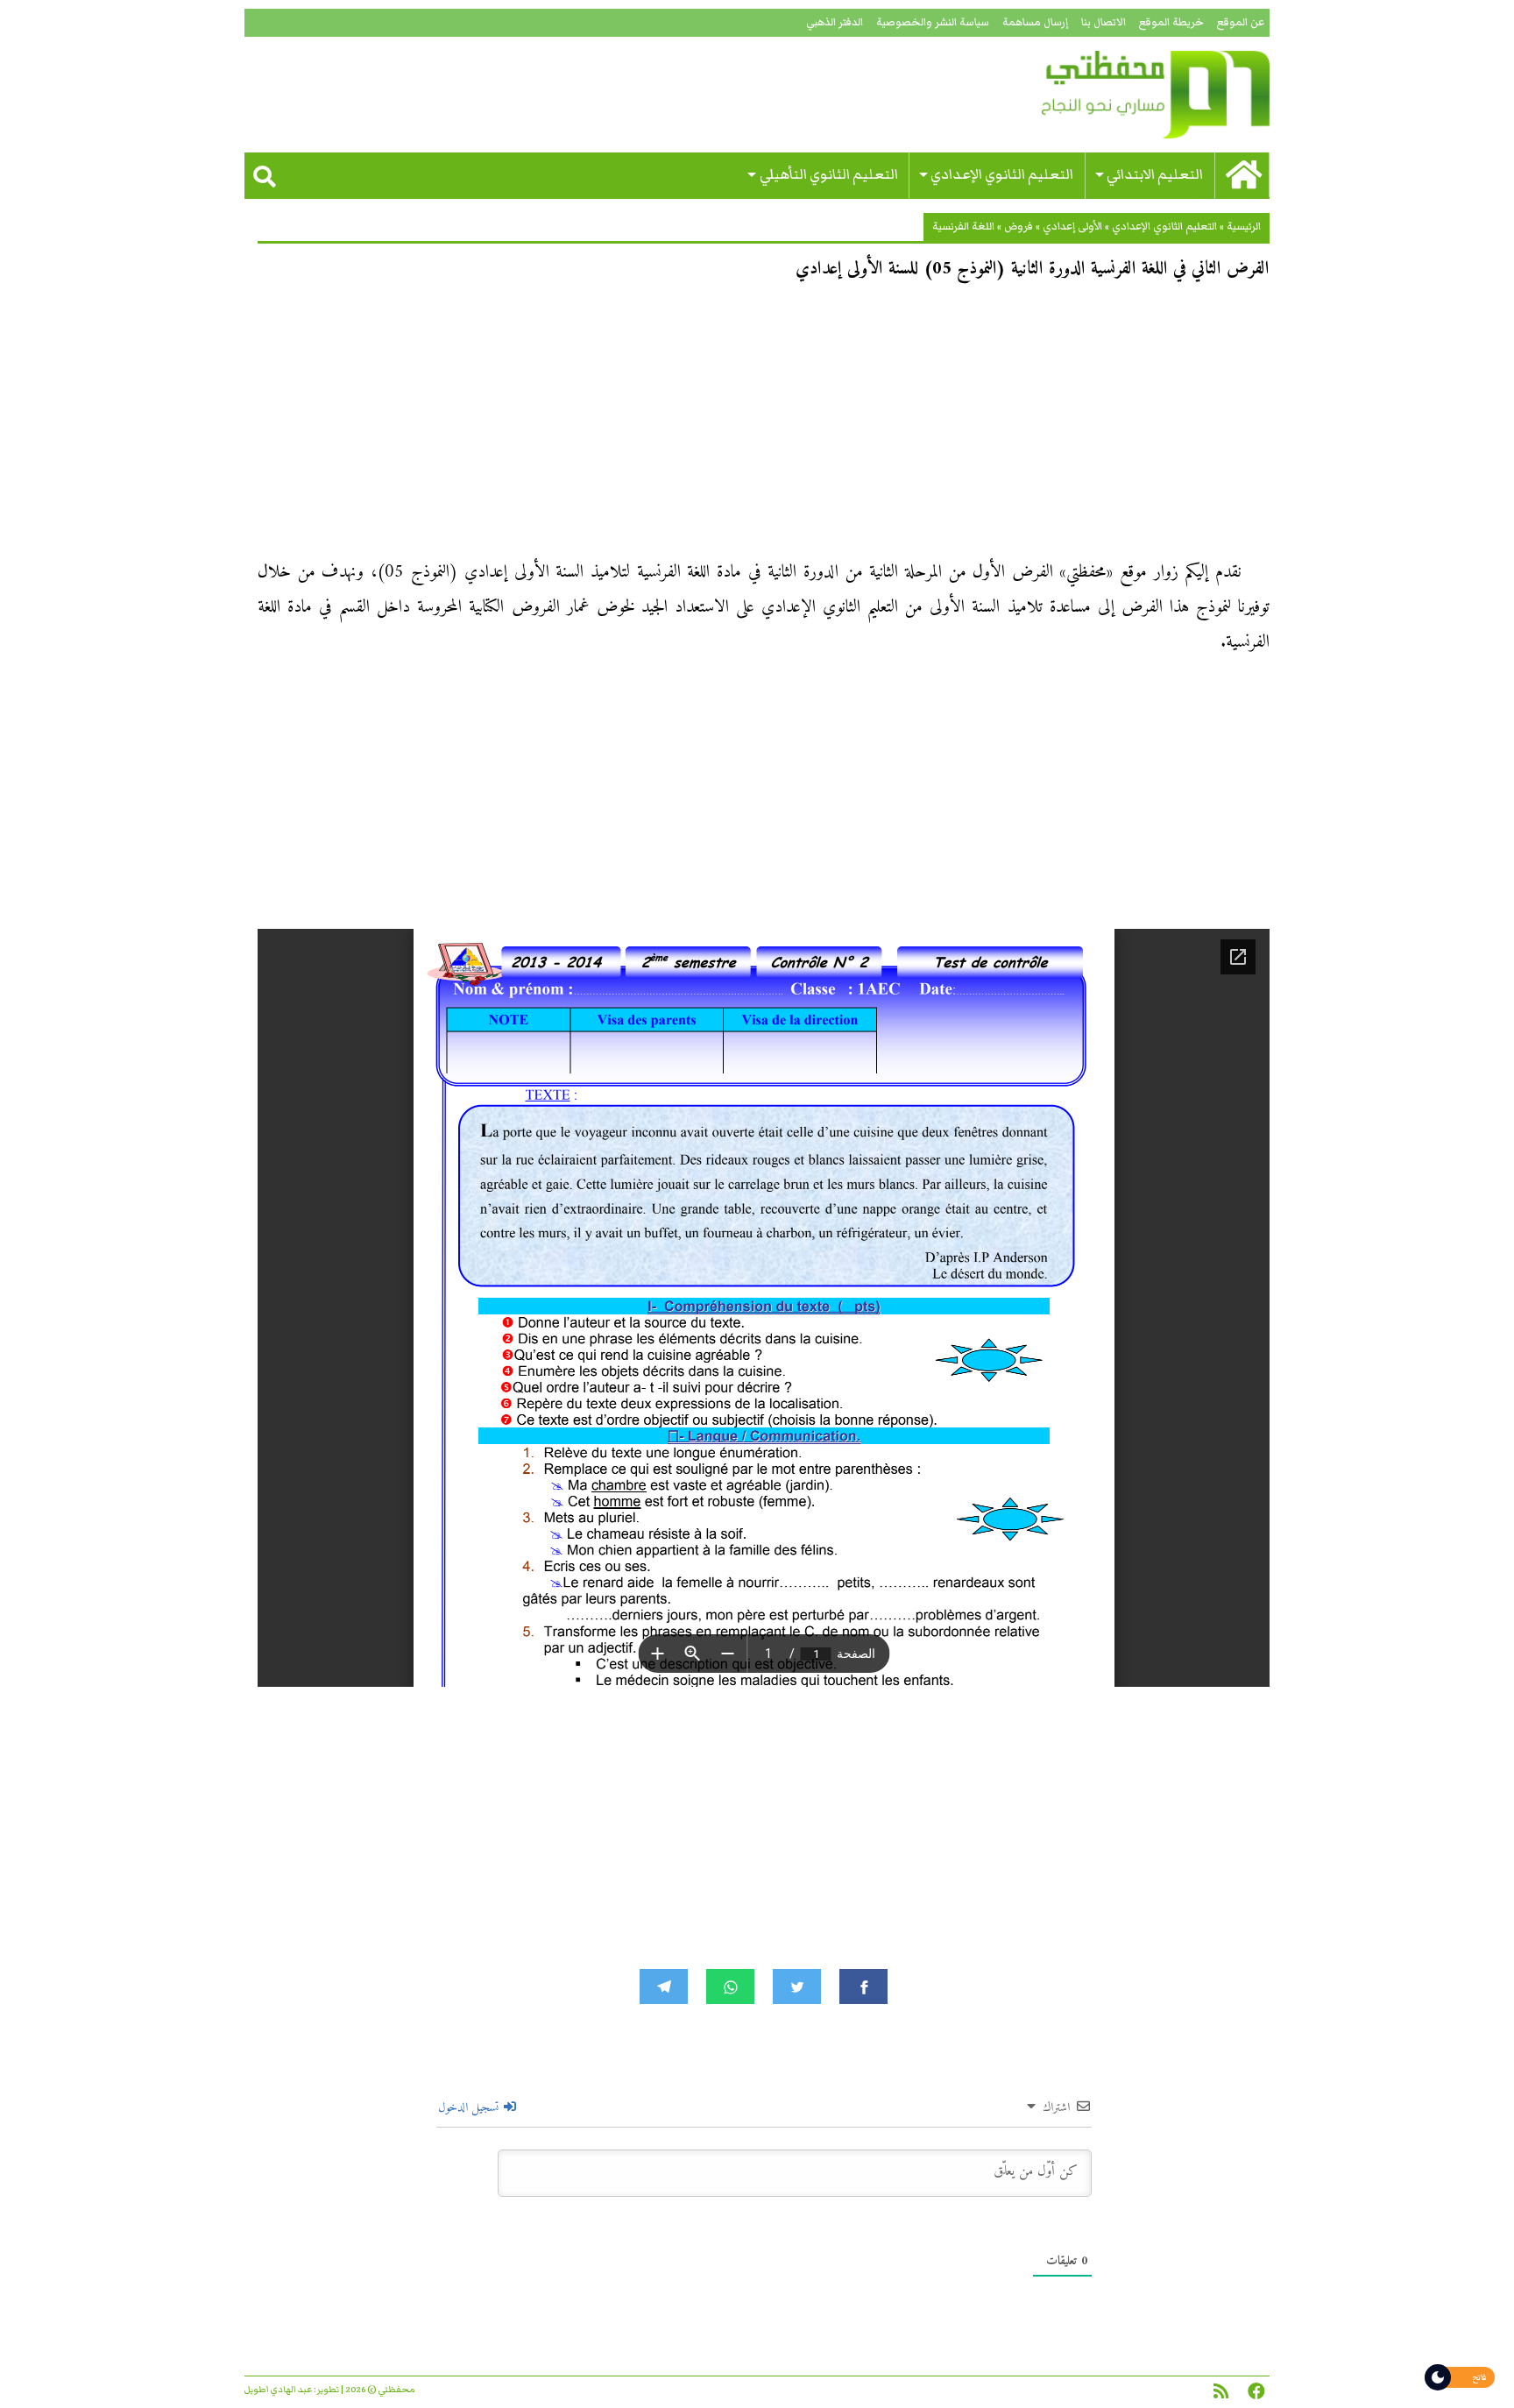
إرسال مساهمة (1035, 22)
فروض (1019, 227)
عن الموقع (1241, 22)
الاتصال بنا (1104, 22)
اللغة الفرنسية (963, 227)
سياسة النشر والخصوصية (933, 22)
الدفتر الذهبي (835, 22)
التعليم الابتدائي (1155, 175)
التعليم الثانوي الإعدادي (1002, 175)
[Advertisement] (764, 426)
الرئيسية (1244, 227)
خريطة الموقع (1171, 22)
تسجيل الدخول (470, 2108)
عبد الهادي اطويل (278, 2390)
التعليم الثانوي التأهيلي (829, 175)
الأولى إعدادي (1072, 227)
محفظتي (1105, 95)
